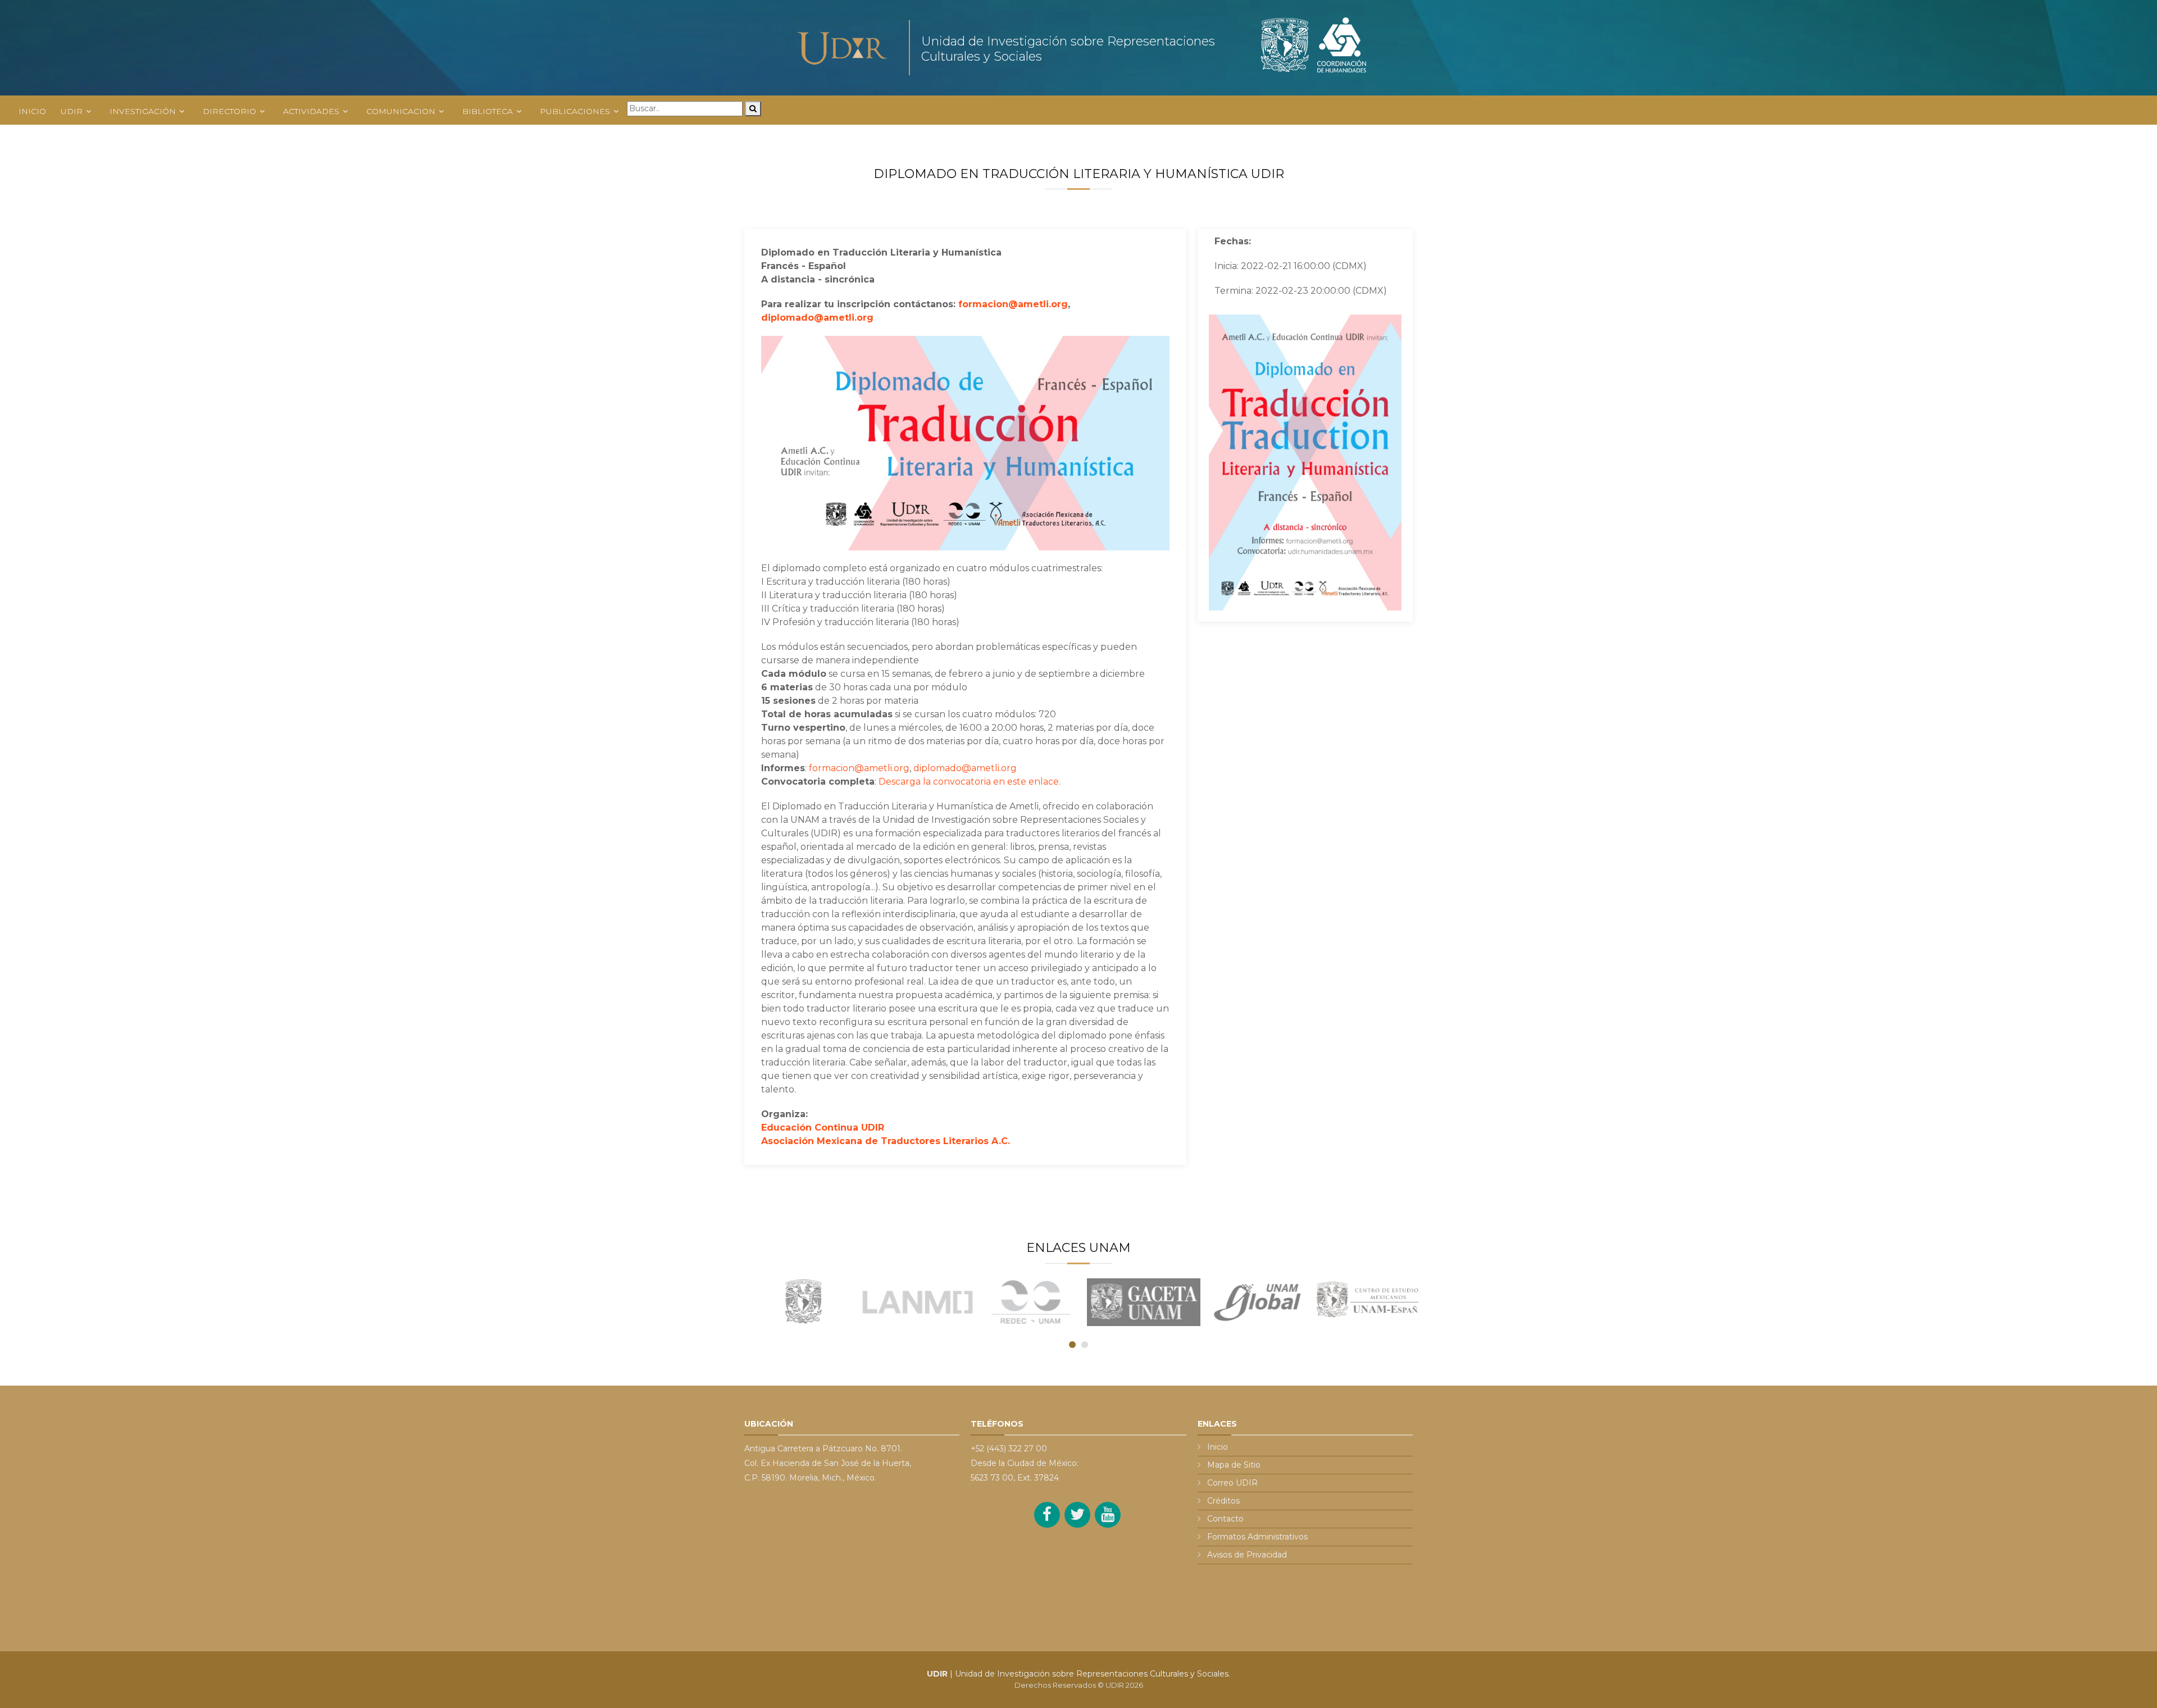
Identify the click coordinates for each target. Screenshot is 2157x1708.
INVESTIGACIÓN (143, 111)
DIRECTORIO (229, 111)
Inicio (1218, 1447)
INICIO (32, 111)
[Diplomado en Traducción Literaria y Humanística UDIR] (1305, 462)
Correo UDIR (1232, 1483)
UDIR (72, 111)
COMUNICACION (401, 111)
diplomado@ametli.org (817, 318)
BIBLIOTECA (488, 111)
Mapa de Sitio (1234, 1465)
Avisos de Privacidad (1247, 1555)
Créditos (1223, 1501)
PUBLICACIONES (575, 111)
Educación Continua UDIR (823, 1128)
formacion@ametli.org (1013, 304)
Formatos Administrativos (1257, 1537)
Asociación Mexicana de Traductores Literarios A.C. (886, 1141)
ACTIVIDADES (311, 111)
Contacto (1225, 1519)
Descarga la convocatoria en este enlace (969, 782)
